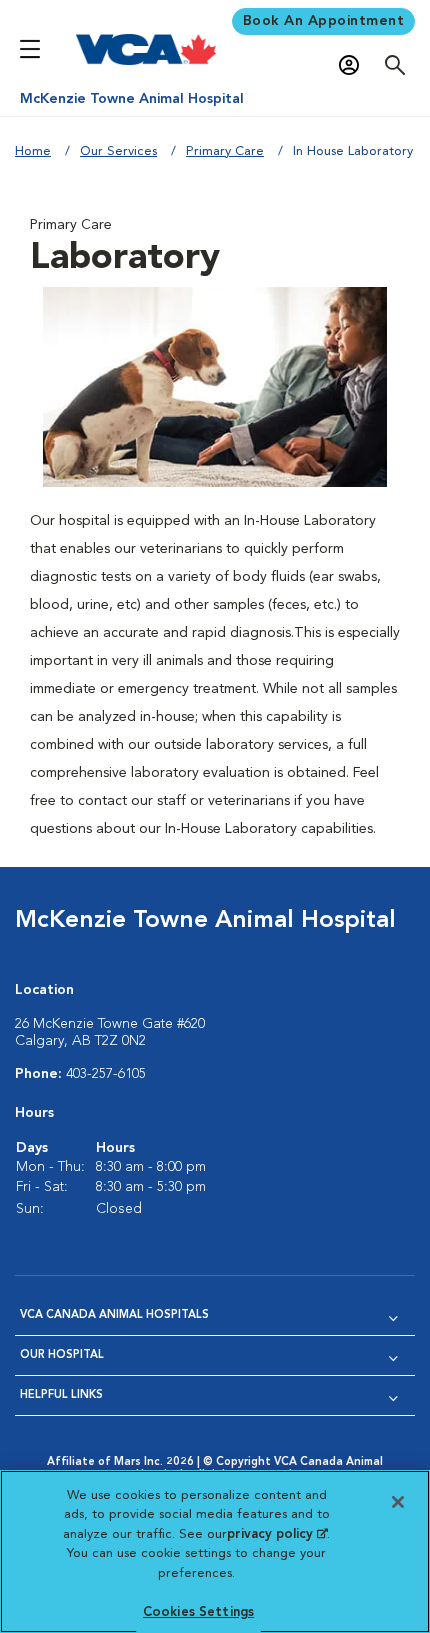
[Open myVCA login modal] (354, 65)
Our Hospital (62, 1355)
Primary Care (225, 151)
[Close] (398, 1502)
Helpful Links (61, 1395)
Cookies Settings (198, 1612)
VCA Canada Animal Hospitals (114, 1315)
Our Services (118, 151)
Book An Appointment (324, 21)
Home (33, 151)
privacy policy (277, 1534)
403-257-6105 (106, 1074)
